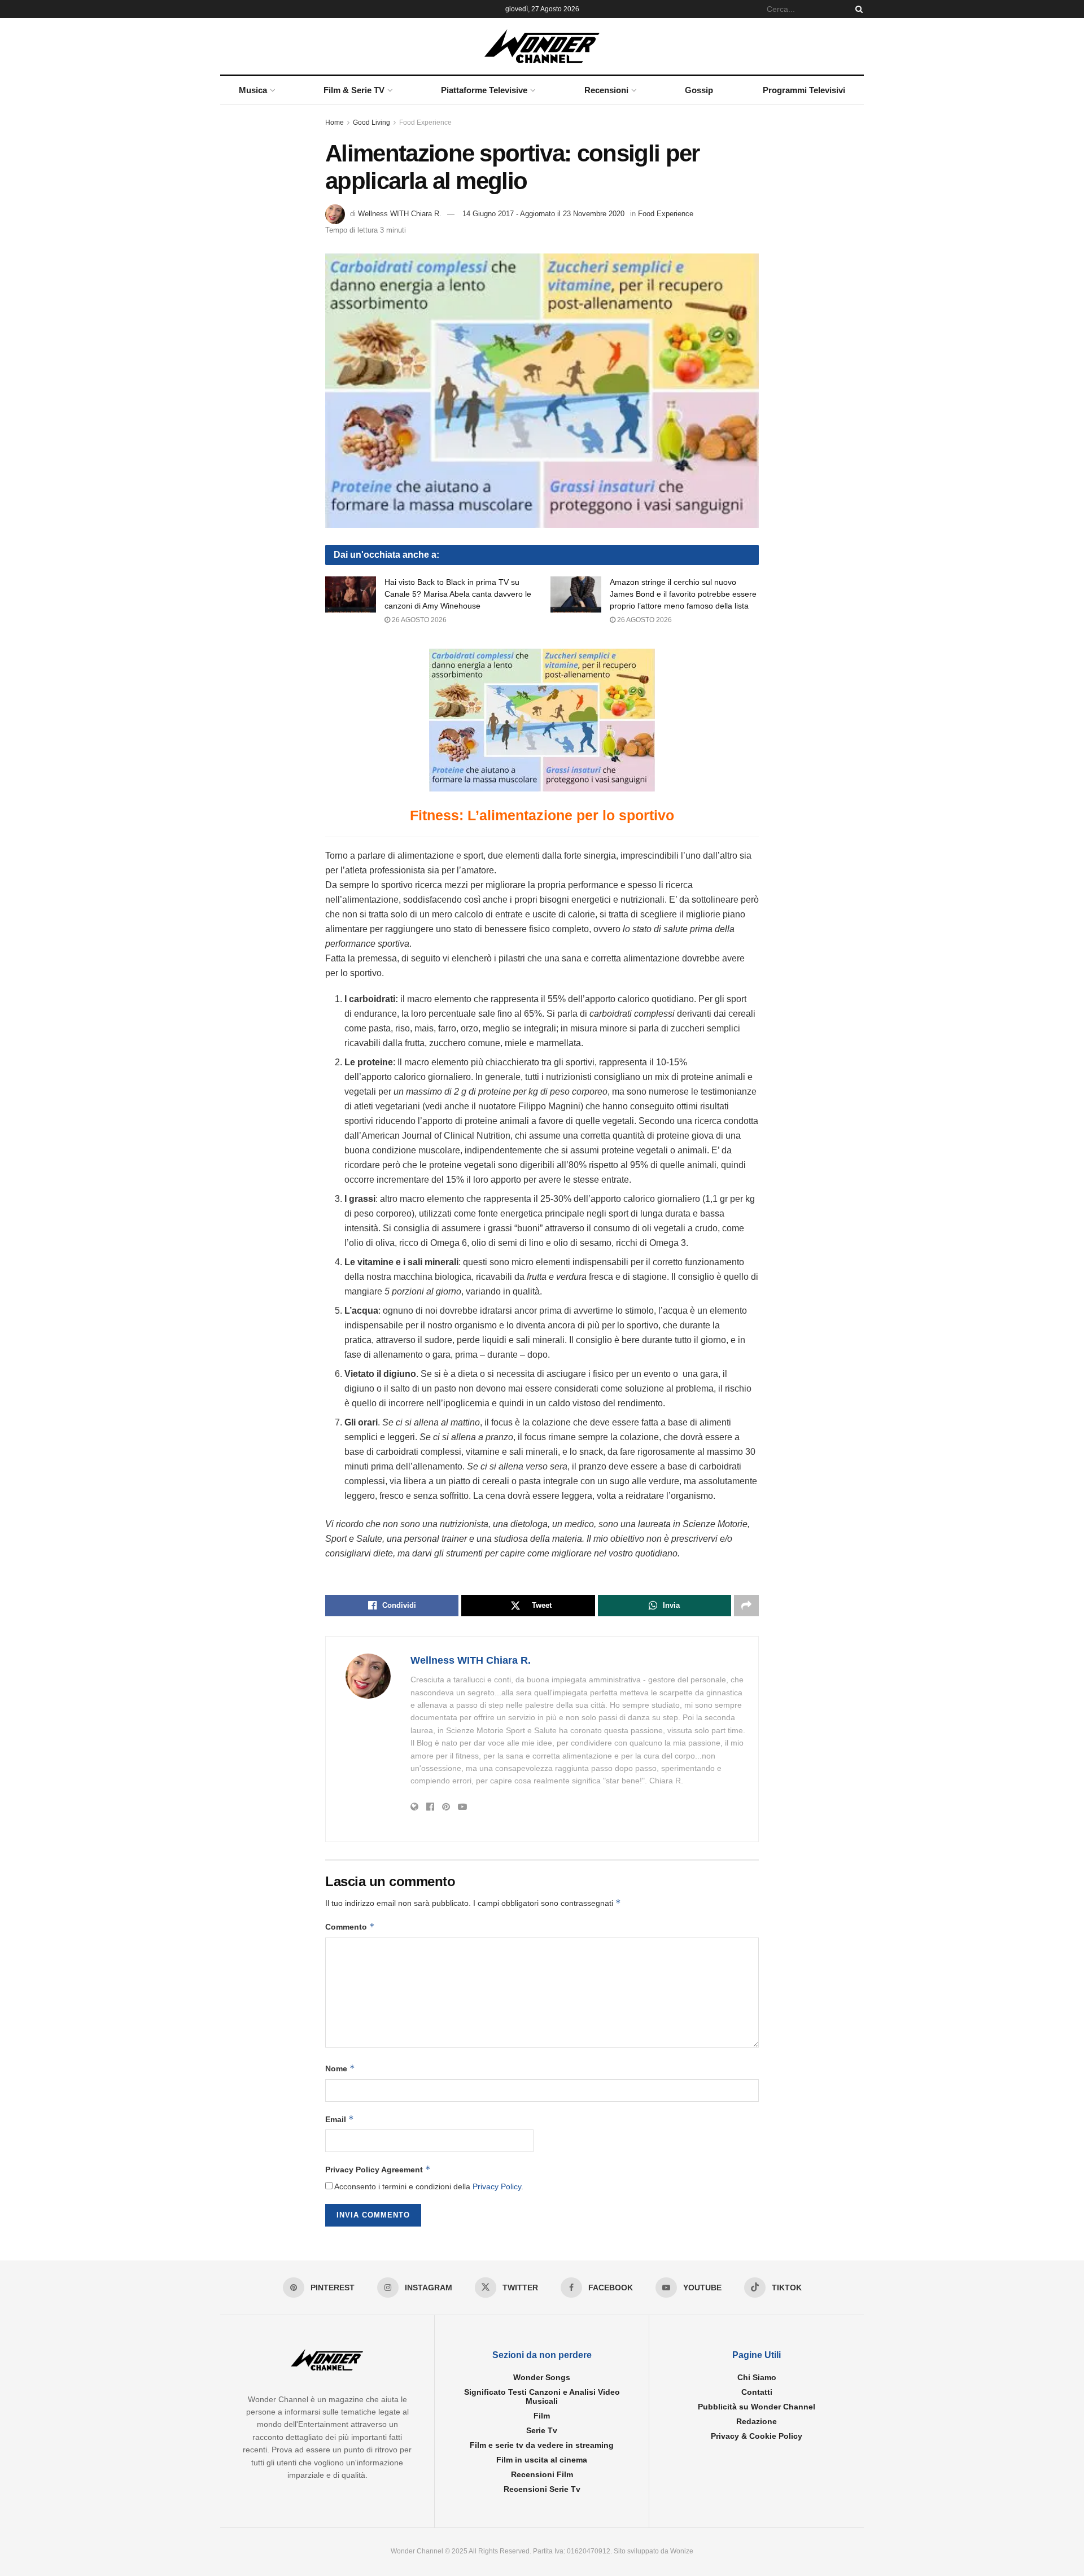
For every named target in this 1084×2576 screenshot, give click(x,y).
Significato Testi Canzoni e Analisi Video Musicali (542, 2396)
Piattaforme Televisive (484, 90)
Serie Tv (542, 2430)
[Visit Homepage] (542, 46)
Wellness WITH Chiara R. (400, 214)
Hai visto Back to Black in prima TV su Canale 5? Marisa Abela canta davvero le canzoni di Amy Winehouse (458, 594)
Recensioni (606, 90)
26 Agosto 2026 (418, 620)
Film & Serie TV (354, 90)
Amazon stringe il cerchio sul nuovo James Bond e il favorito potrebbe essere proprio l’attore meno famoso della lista (683, 594)
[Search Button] (857, 9)
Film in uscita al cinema (542, 2460)
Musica (253, 90)
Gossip (699, 90)
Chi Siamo (757, 2377)
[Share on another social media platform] (746, 1606)
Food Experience (425, 123)
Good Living (371, 123)
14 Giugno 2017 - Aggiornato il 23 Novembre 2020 (543, 214)
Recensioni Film (542, 2474)
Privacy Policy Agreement (378, 2169)
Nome (340, 2068)
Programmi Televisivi (804, 90)
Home (335, 123)
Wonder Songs (542, 2377)
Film (542, 2416)
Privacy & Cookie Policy (757, 2436)
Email (340, 2119)
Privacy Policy (497, 2186)
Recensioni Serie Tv (542, 2489)
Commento (350, 1926)
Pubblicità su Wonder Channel (757, 2407)
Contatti (757, 2392)
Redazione (757, 2421)
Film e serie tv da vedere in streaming (542, 2445)
